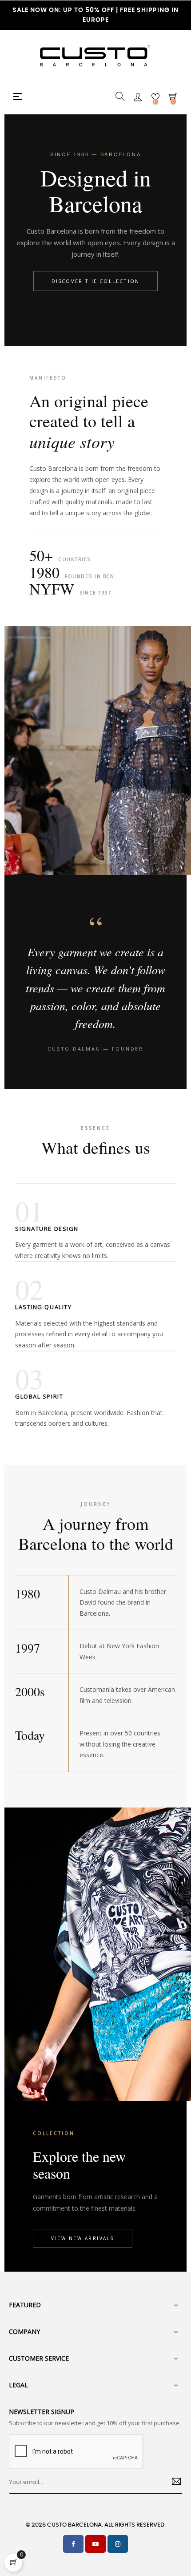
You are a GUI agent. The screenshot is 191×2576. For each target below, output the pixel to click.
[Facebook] (73, 2544)
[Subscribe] (173, 2483)
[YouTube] (95, 2544)
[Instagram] (118, 2544)
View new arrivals (83, 2238)
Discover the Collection (96, 281)
